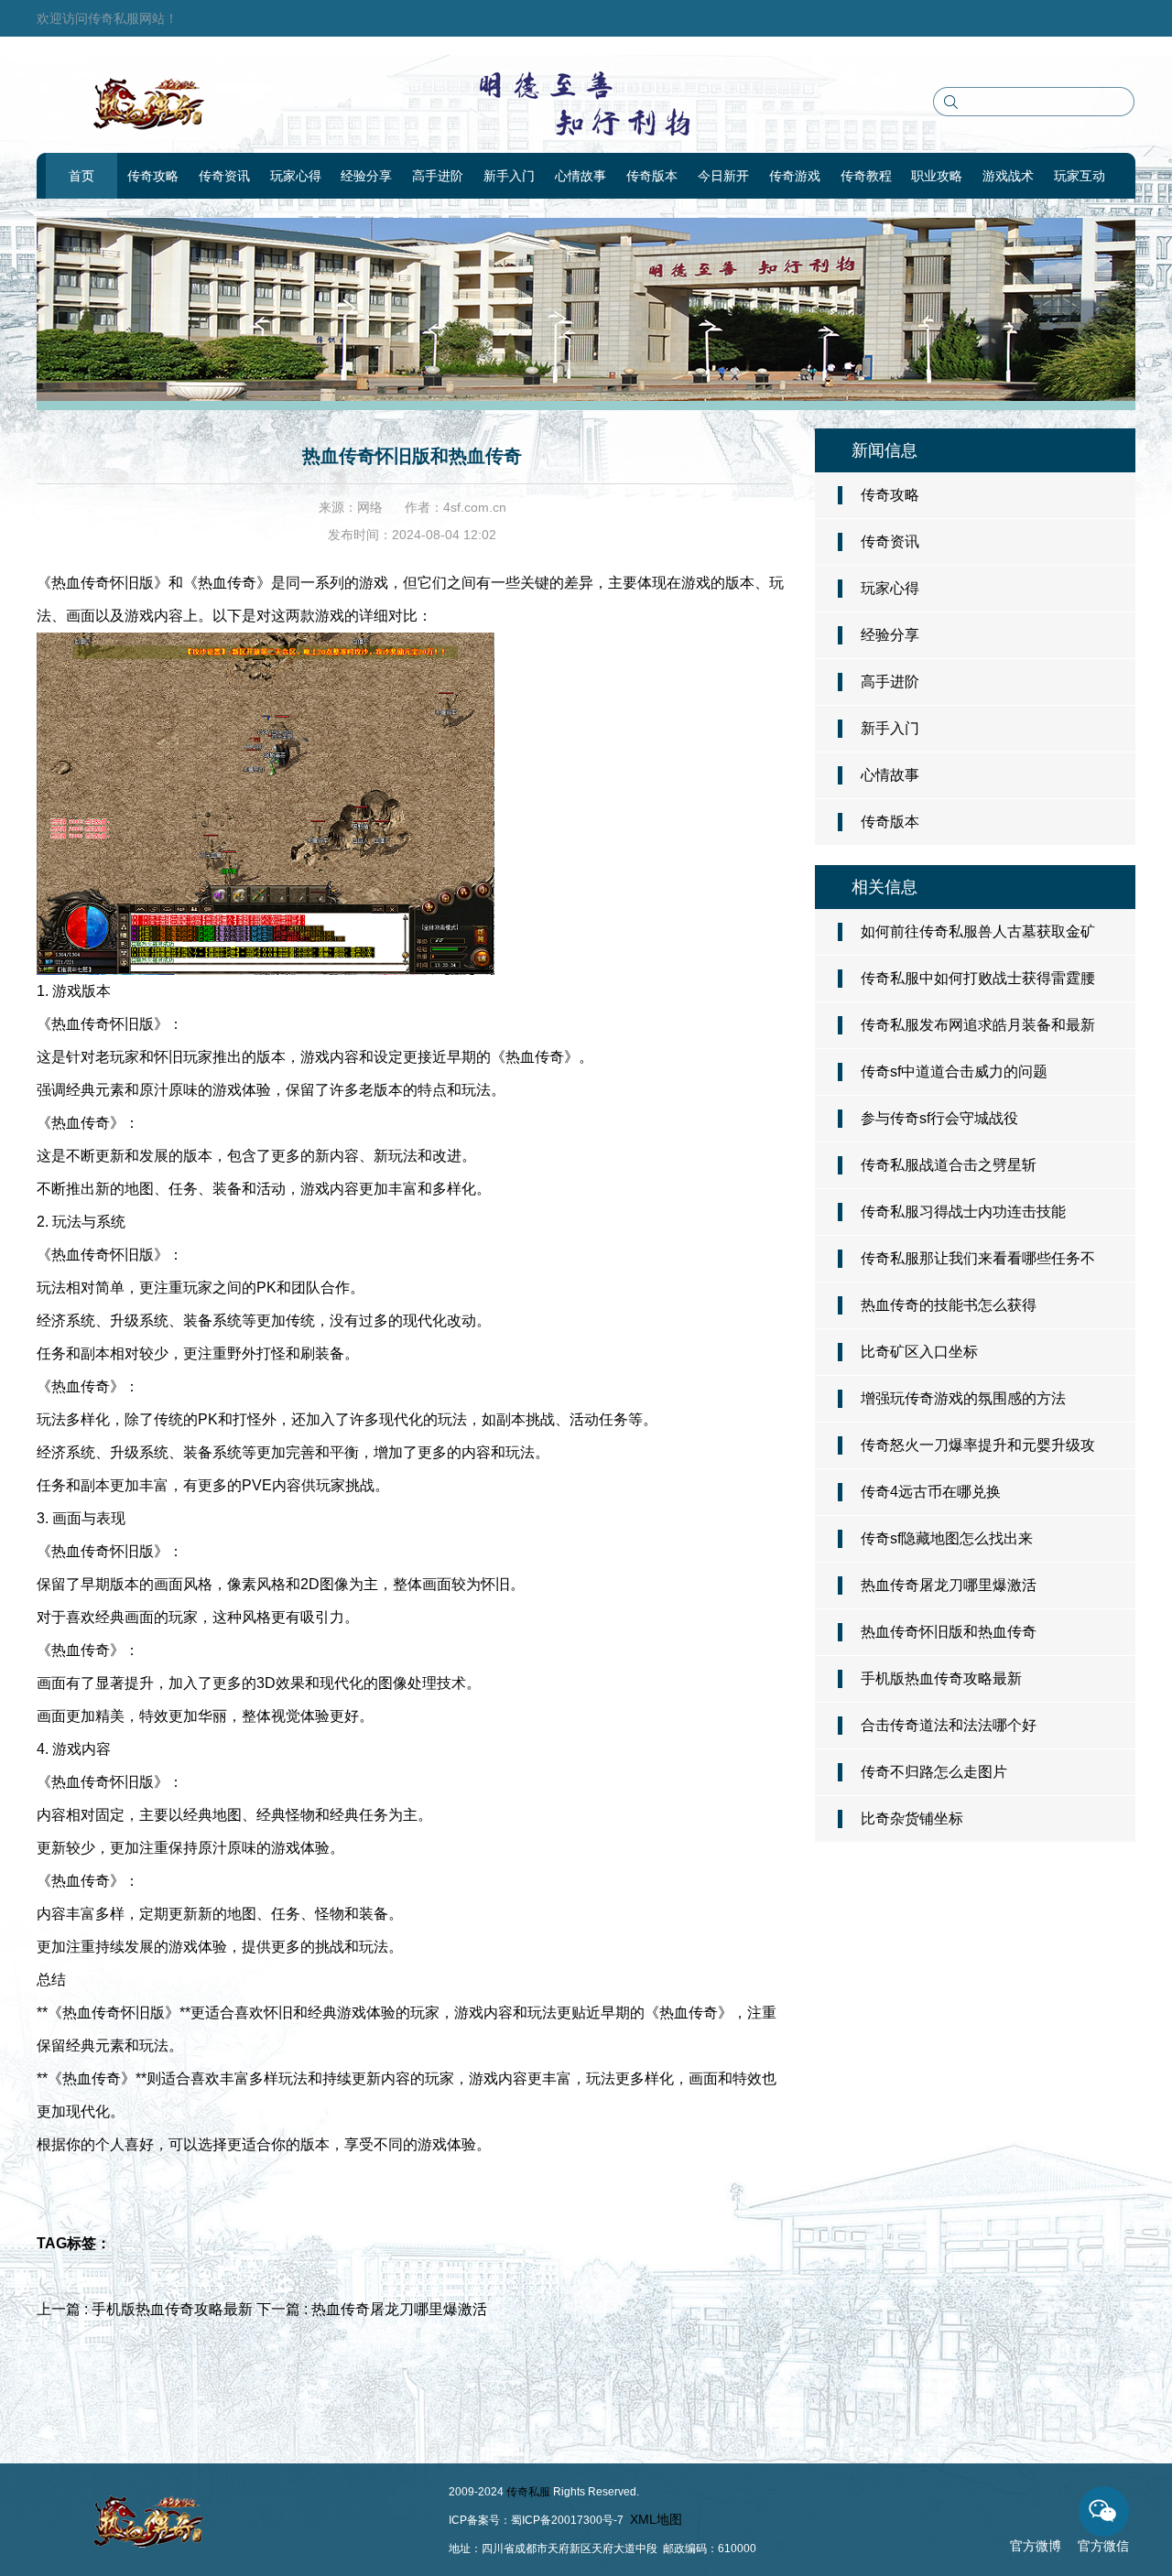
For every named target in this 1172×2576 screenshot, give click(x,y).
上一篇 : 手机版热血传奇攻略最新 (146, 2309)
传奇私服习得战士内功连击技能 (963, 1212)
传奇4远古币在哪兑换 (931, 1492)
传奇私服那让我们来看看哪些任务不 (978, 1258)
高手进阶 (438, 176)
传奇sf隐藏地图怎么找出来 (947, 1538)
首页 (81, 176)
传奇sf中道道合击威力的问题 (954, 1072)
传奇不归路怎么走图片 (934, 1772)
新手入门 (509, 176)
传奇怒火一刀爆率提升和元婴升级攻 (978, 1445)
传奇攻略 (153, 176)
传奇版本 (652, 176)
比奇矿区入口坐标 (919, 1352)
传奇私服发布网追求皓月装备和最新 (978, 1025)
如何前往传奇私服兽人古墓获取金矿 (978, 931)
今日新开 (723, 176)
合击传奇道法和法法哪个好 (949, 1725)
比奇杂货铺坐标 (912, 1818)
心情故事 (581, 176)
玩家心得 (296, 176)
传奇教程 (866, 176)
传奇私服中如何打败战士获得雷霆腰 (978, 978)
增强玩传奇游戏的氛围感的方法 (963, 1398)
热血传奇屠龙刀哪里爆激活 (949, 1585)
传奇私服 (528, 2492)
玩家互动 (1080, 176)
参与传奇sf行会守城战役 (939, 1118)
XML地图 (656, 2519)
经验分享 (366, 176)
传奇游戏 (795, 176)
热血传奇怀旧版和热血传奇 (949, 1632)
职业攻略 (937, 176)
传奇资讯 (224, 176)
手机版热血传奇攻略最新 (941, 1678)
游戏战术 (1008, 176)
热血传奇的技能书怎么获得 (949, 1305)
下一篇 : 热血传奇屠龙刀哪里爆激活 (372, 2309)
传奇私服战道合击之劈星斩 (949, 1165)
